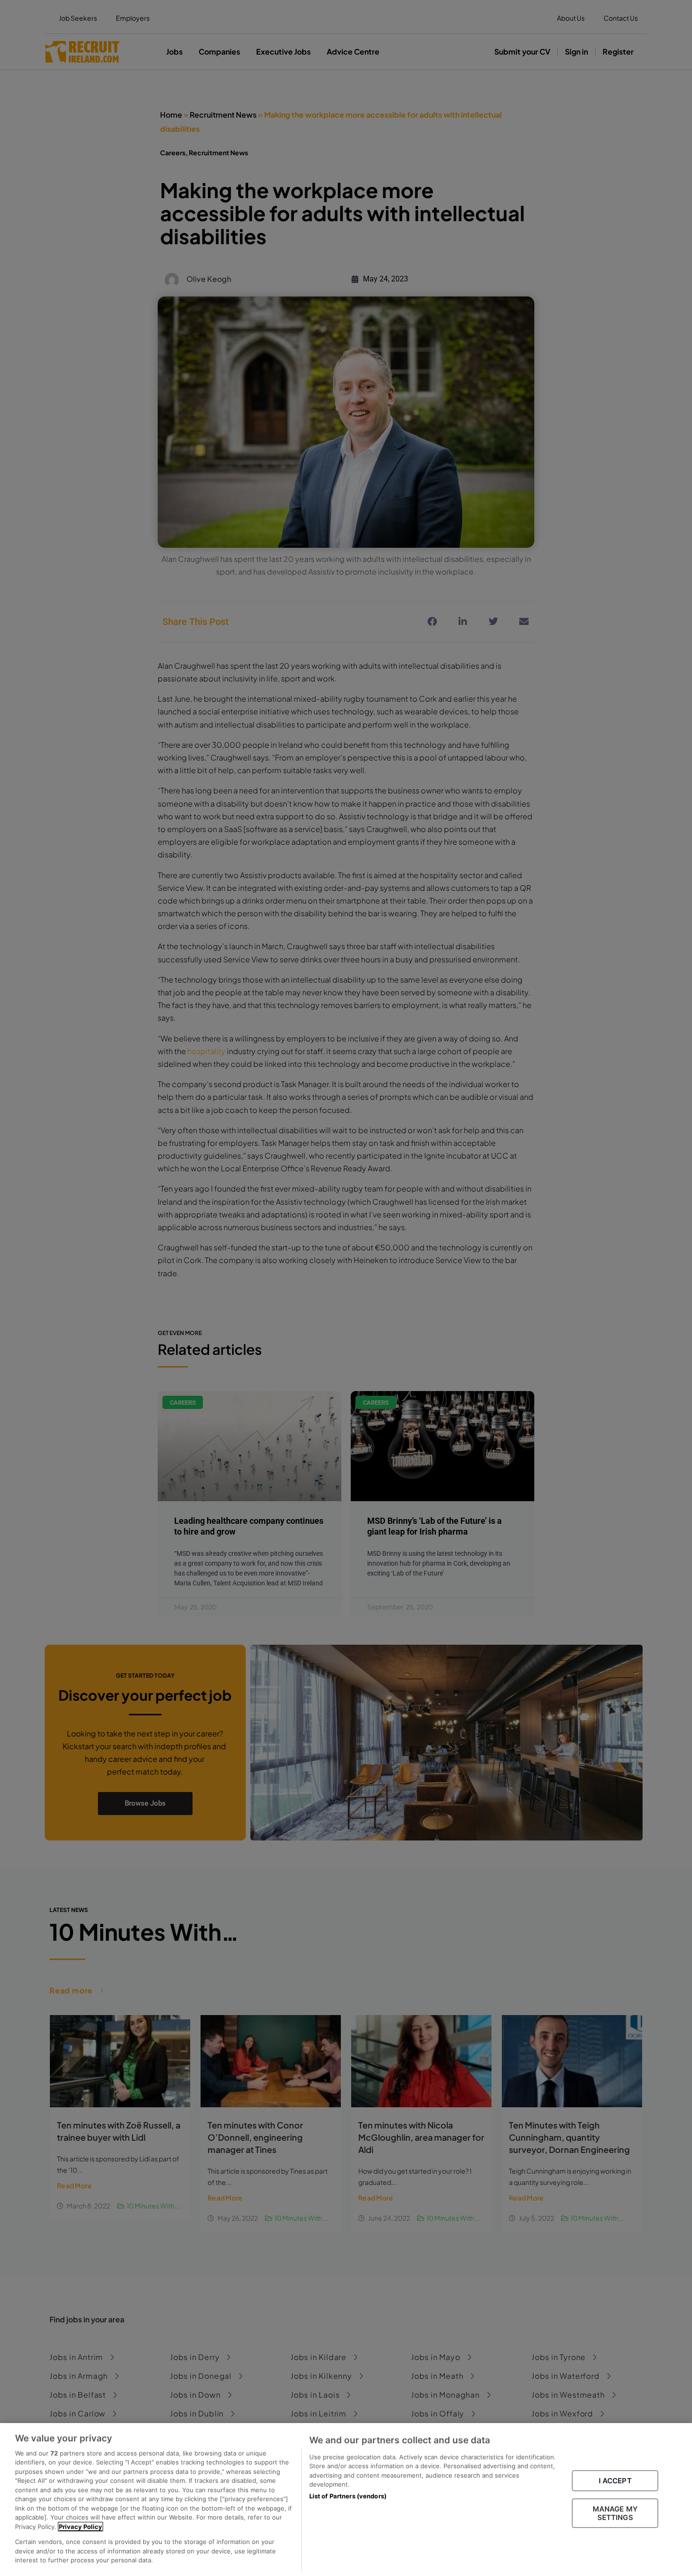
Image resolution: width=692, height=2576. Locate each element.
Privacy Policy (80, 2527)
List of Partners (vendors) (348, 2496)
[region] (346, 2500)
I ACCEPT (615, 2481)
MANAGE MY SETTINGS (615, 2513)
